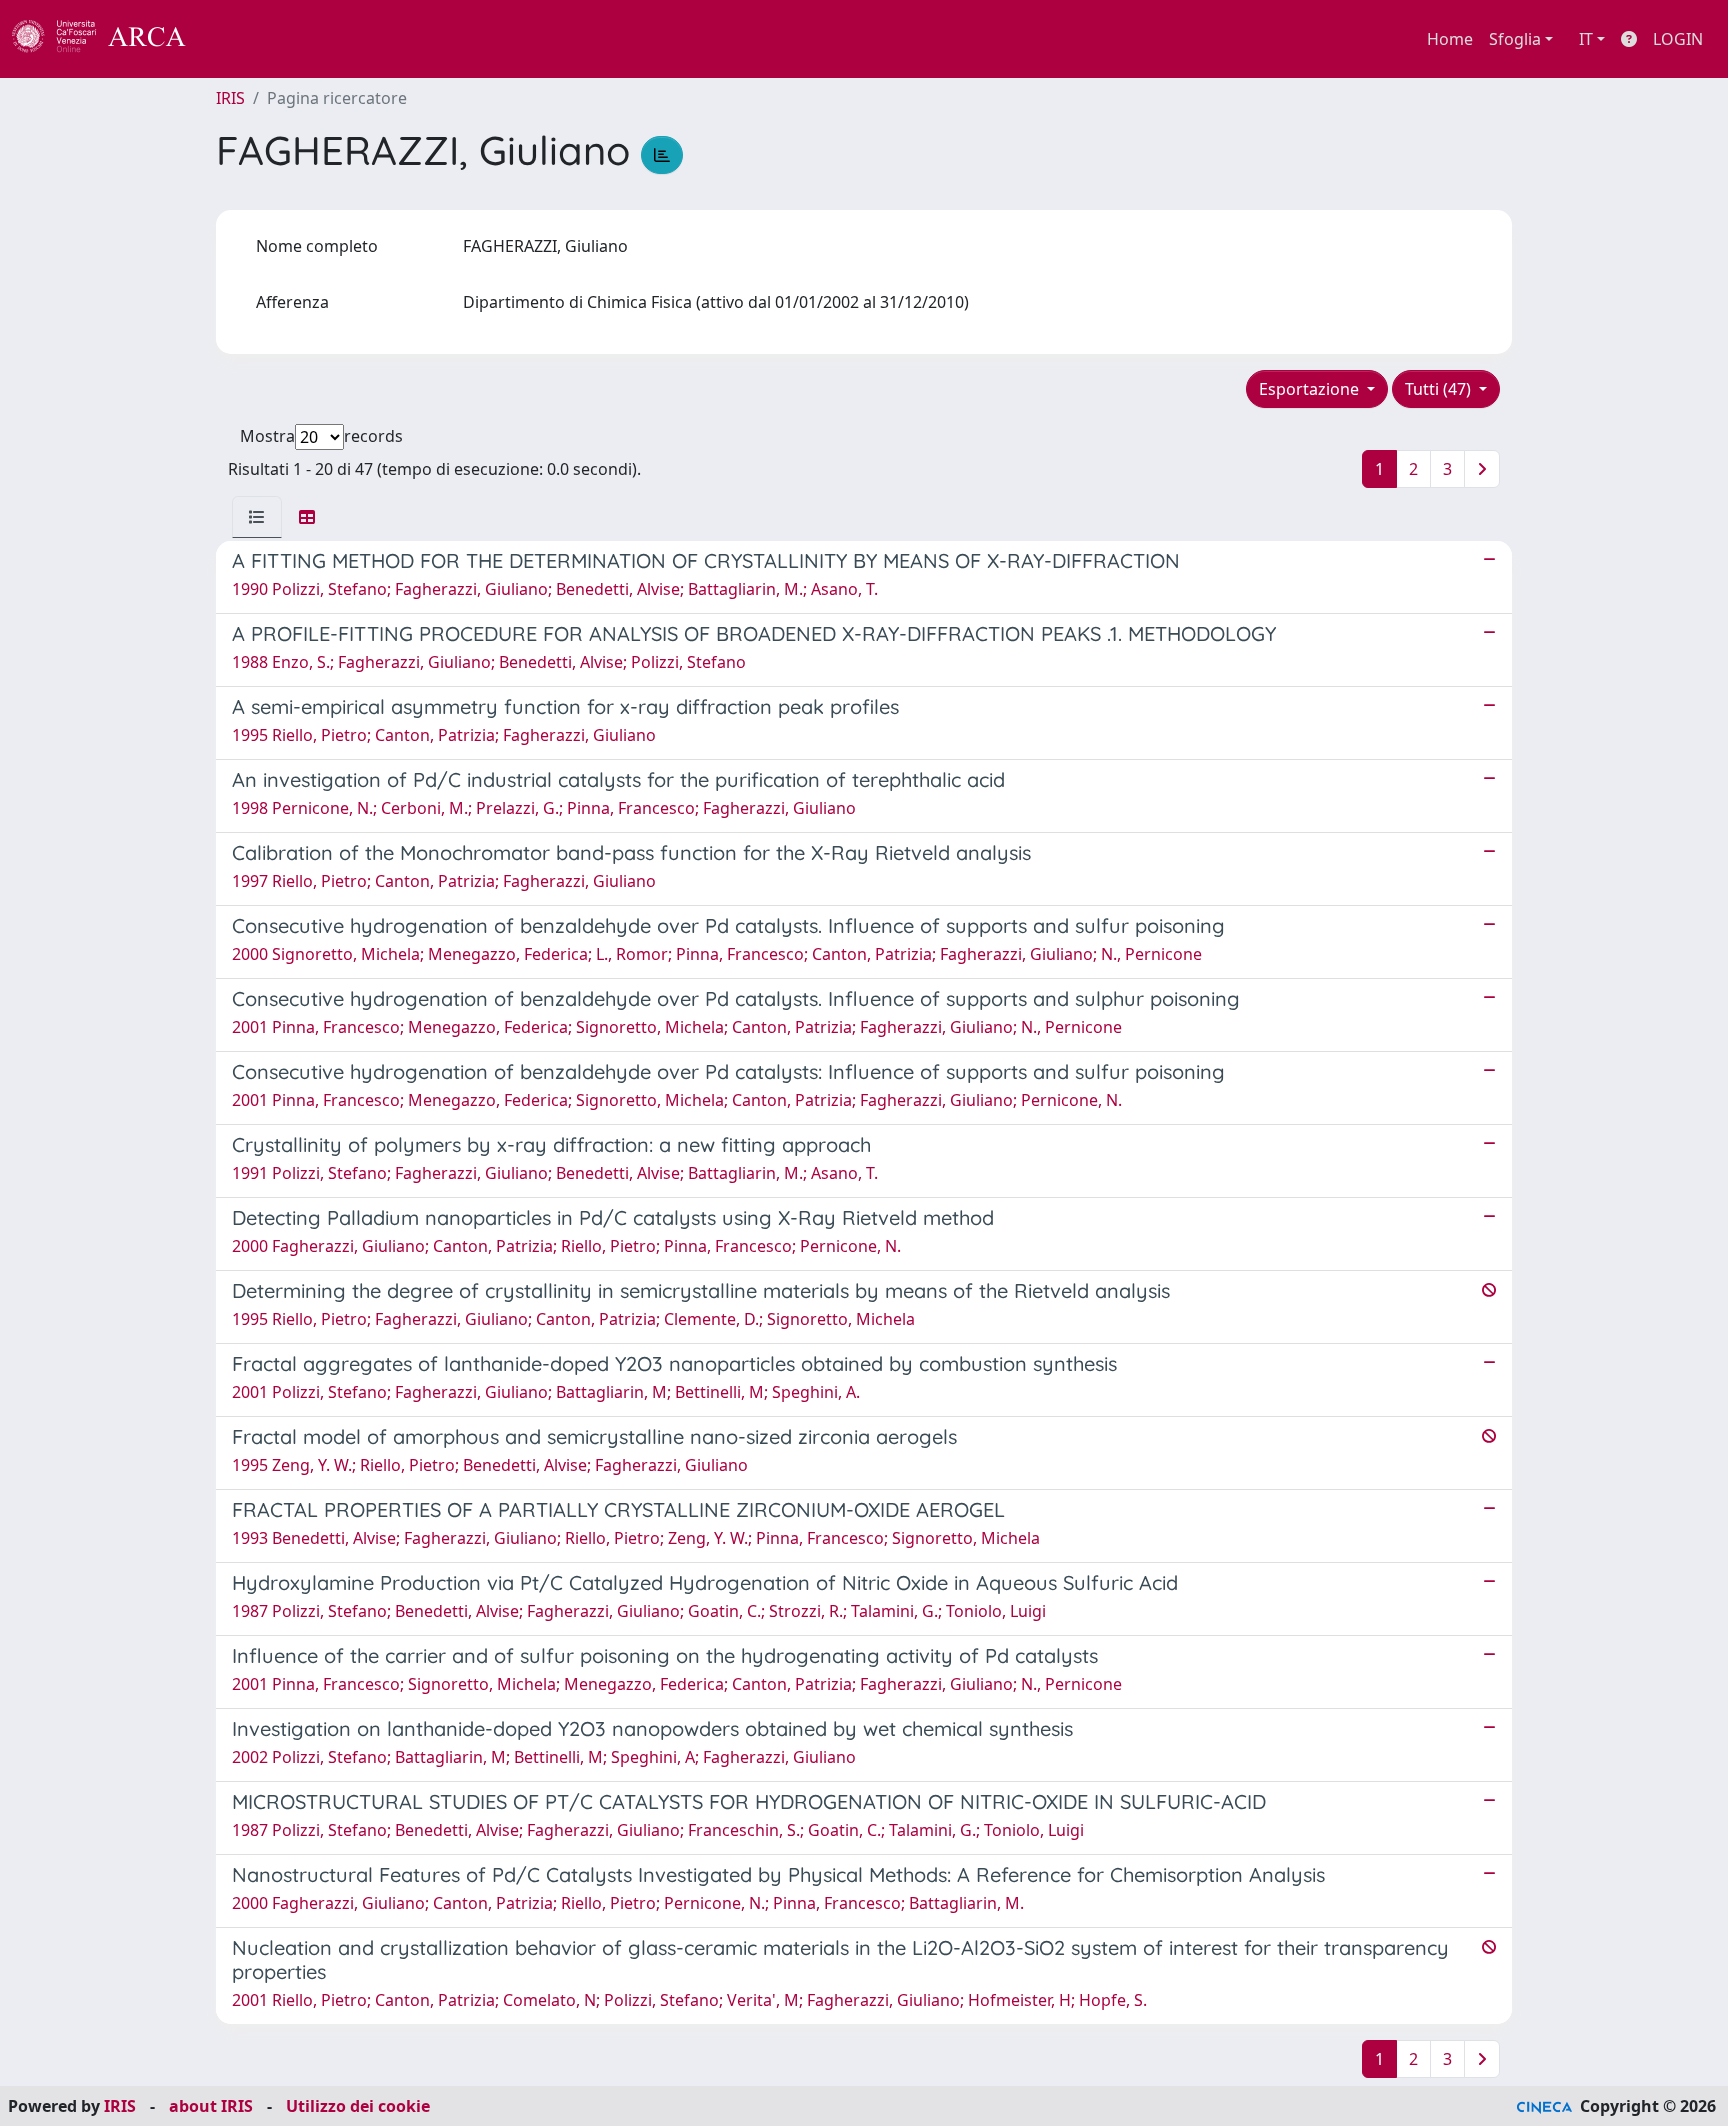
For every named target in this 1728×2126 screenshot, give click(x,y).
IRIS (230, 98)
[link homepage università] (240, 39)
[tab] (257, 517)
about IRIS (211, 2106)
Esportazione (1311, 389)
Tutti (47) (1440, 389)
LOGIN (1678, 39)
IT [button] (1586, 39)
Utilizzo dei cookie (358, 2106)
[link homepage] (110, 39)
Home (1450, 39)
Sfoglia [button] (1515, 39)
